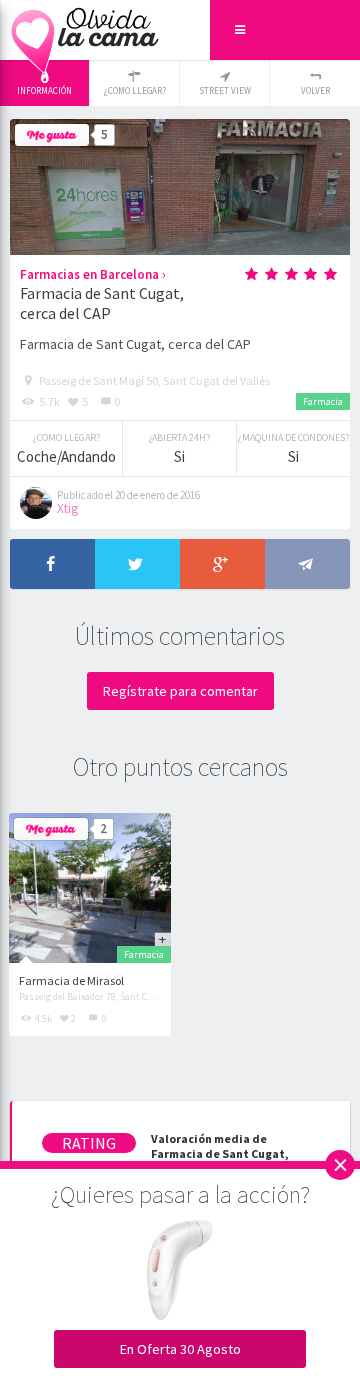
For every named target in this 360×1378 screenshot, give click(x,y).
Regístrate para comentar (180, 691)
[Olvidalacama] (85, 30)
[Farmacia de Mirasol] (90, 888)
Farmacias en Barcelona (89, 274)
